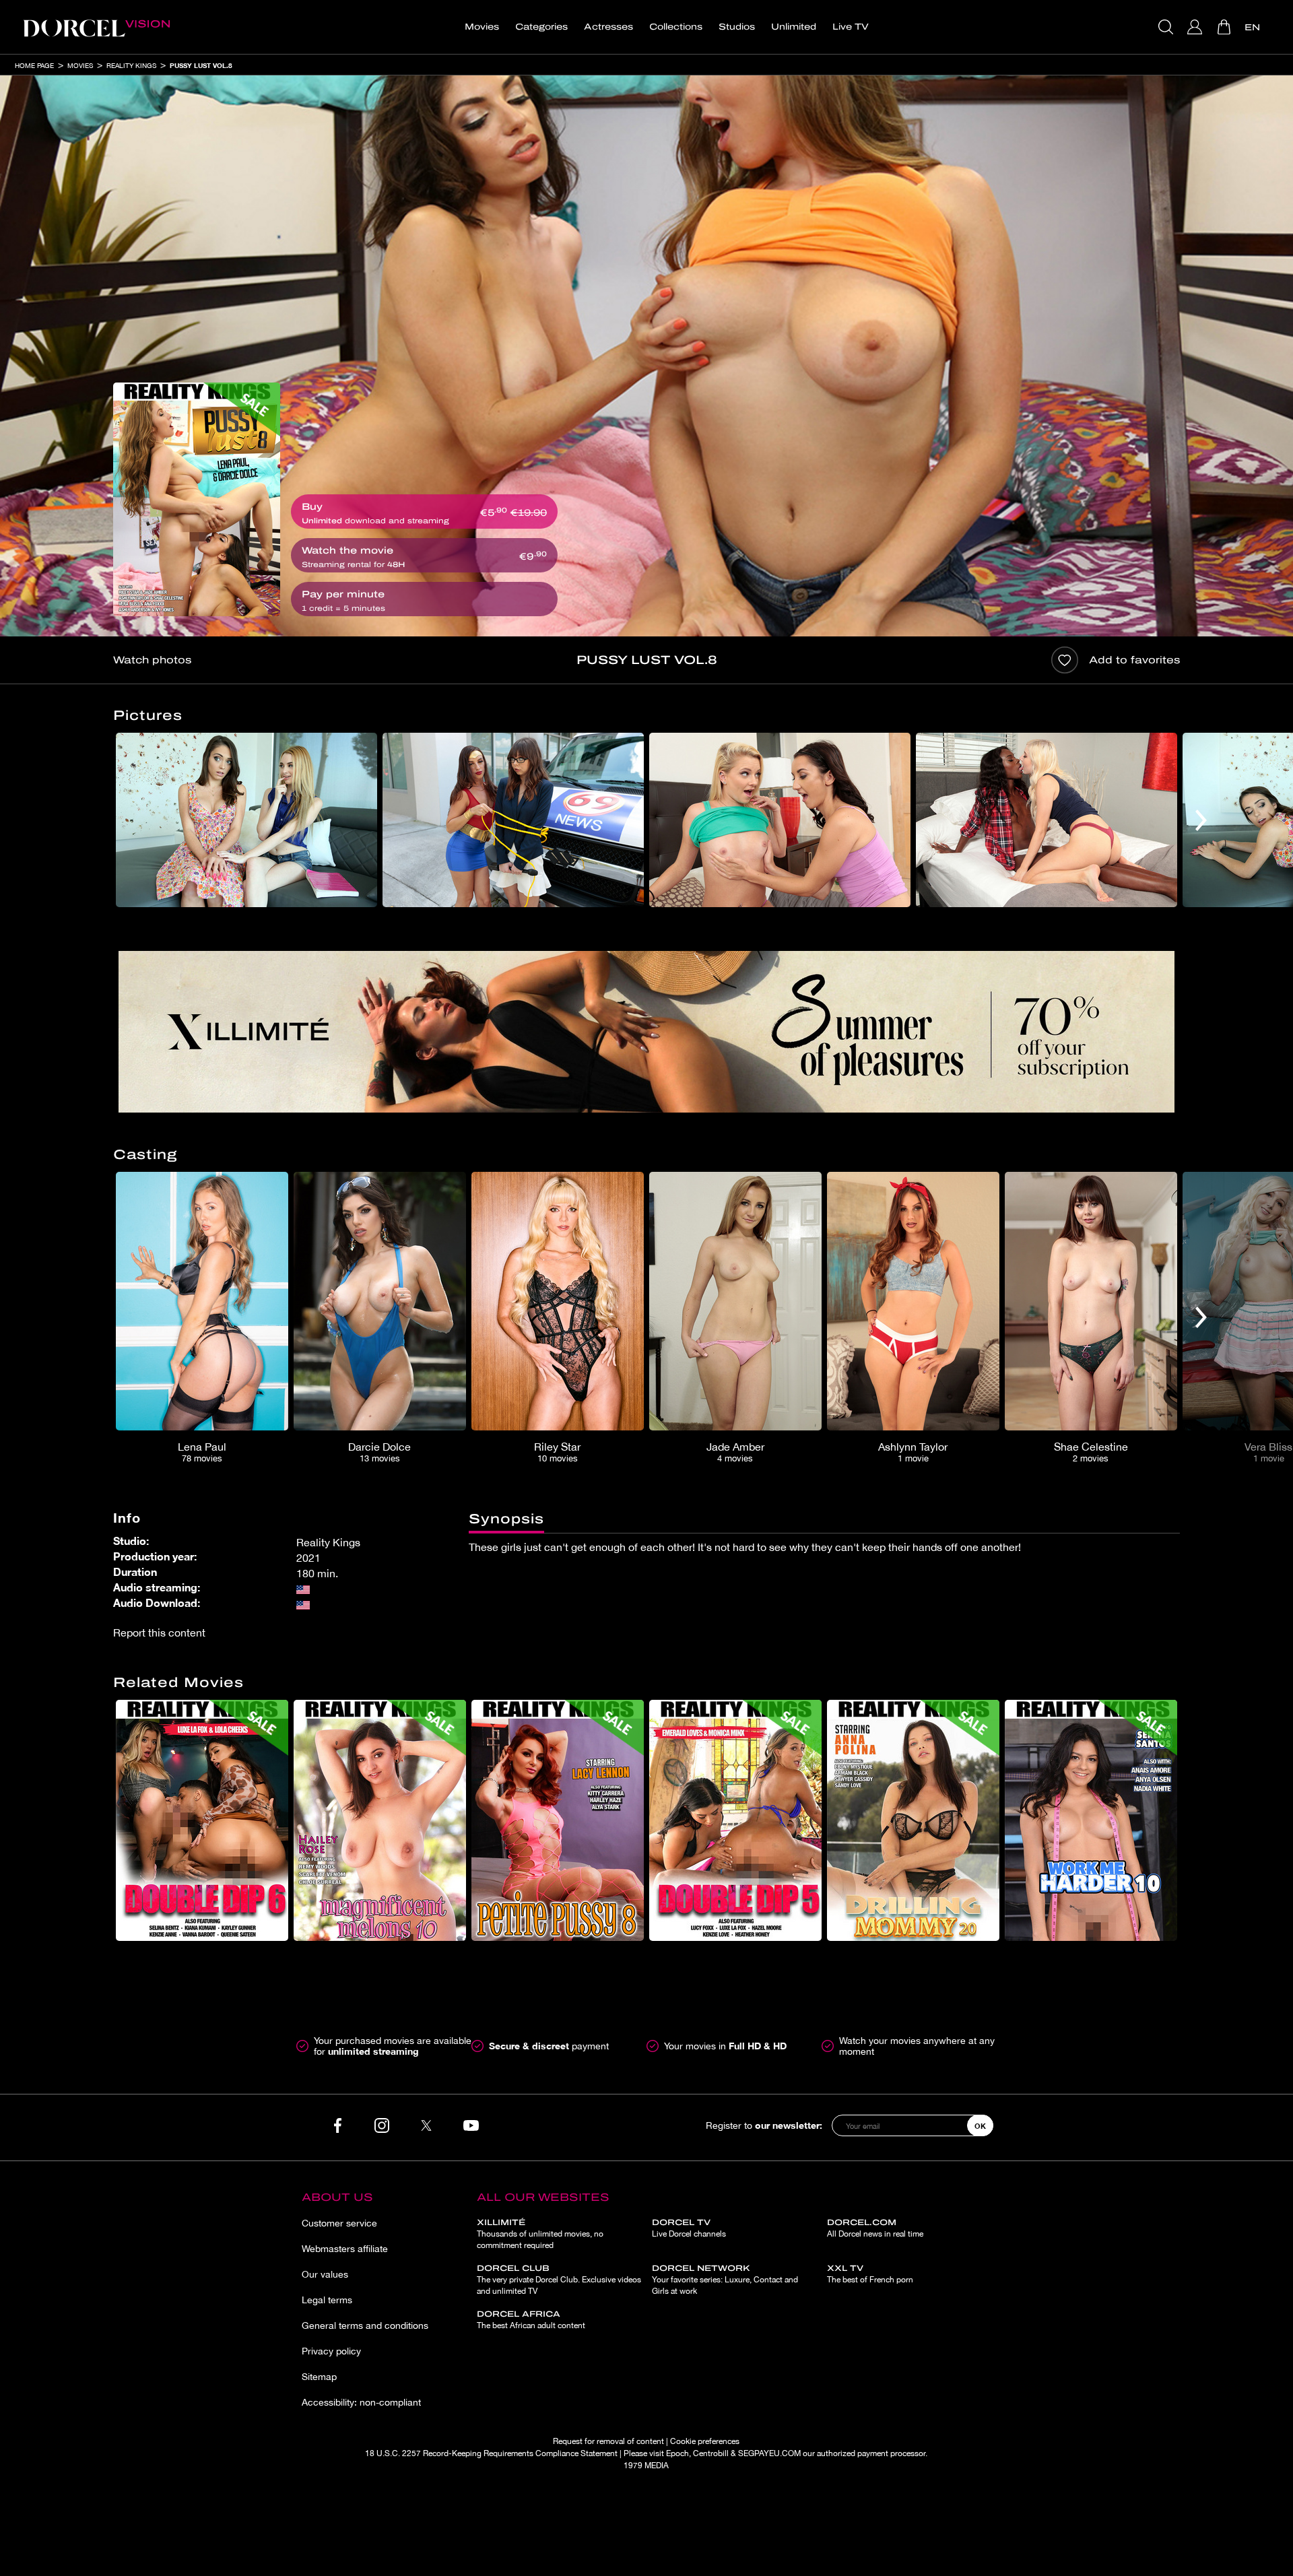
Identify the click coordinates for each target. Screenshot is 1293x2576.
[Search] (1167, 27)
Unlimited (794, 27)
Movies (482, 27)
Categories (541, 27)
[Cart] (1225, 27)
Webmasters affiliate (345, 2249)
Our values (325, 2274)
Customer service (339, 2223)
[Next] (1201, 820)
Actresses (608, 27)
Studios (737, 27)
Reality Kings (131, 65)
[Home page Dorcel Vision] (96, 27)
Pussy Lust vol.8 (201, 65)
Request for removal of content (608, 2441)
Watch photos (152, 660)
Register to (764, 2125)
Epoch (677, 2453)
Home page (34, 65)
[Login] (1196, 27)
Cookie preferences (705, 2441)
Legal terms (327, 2300)
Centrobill (711, 2453)
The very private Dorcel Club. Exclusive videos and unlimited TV (559, 2280)
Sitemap (319, 2377)
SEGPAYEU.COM (769, 2453)
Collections (676, 27)
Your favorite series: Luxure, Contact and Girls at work (725, 2280)
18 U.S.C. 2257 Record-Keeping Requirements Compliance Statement (491, 2453)
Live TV (851, 27)
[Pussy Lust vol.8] (197, 499)
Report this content (159, 1632)
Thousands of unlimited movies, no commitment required (540, 2234)
